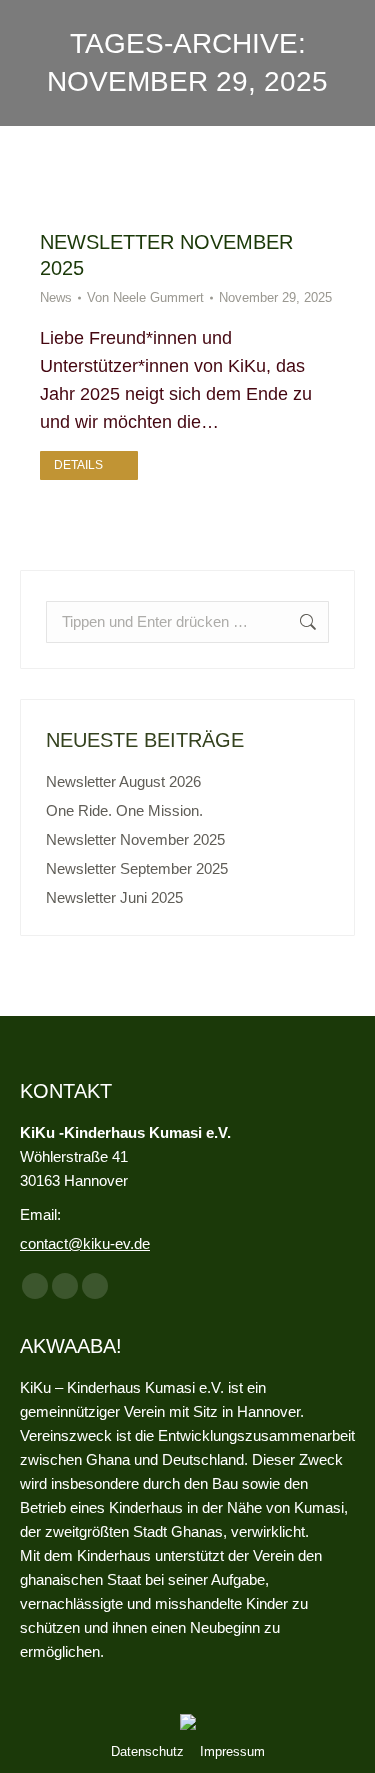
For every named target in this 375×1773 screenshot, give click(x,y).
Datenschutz (147, 1751)
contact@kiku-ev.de (85, 1243)
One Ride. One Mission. (124, 810)
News (56, 297)
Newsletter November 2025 (135, 839)
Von (145, 297)
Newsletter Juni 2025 (114, 897)
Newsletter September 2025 (137, 868)
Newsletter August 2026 (123, 781)
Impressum (232, 1751)
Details (78, 465)
